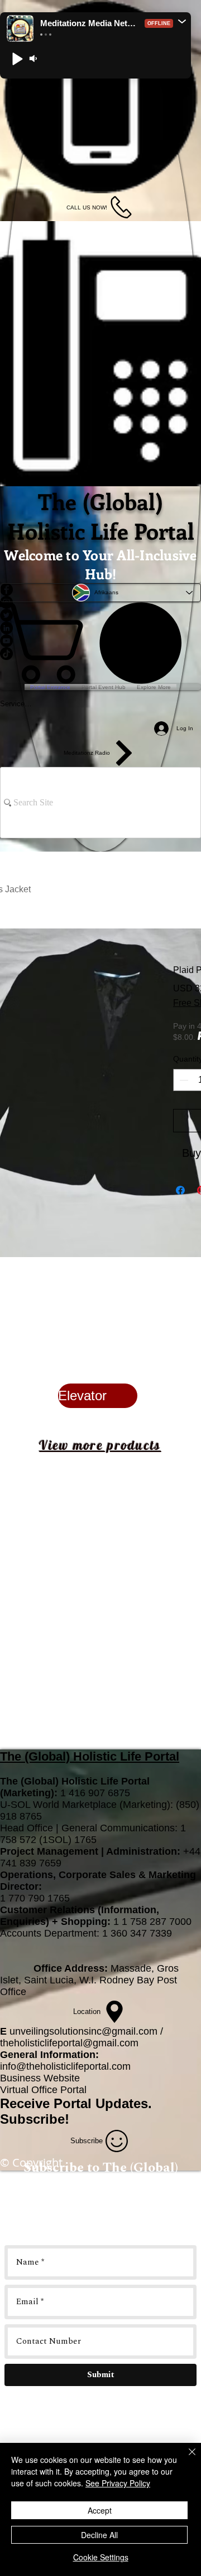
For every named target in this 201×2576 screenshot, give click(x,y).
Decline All (99, 2535)
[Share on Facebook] (180, 1190)
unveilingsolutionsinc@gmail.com (83, 2031)
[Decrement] (183, 1080)
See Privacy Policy (118, 2483)
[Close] (185, 2458)
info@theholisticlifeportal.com (65, 2066)
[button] (182, 21)
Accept (100, 2510)
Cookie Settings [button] (101, 2557)
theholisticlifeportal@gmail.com (69, 2043)
